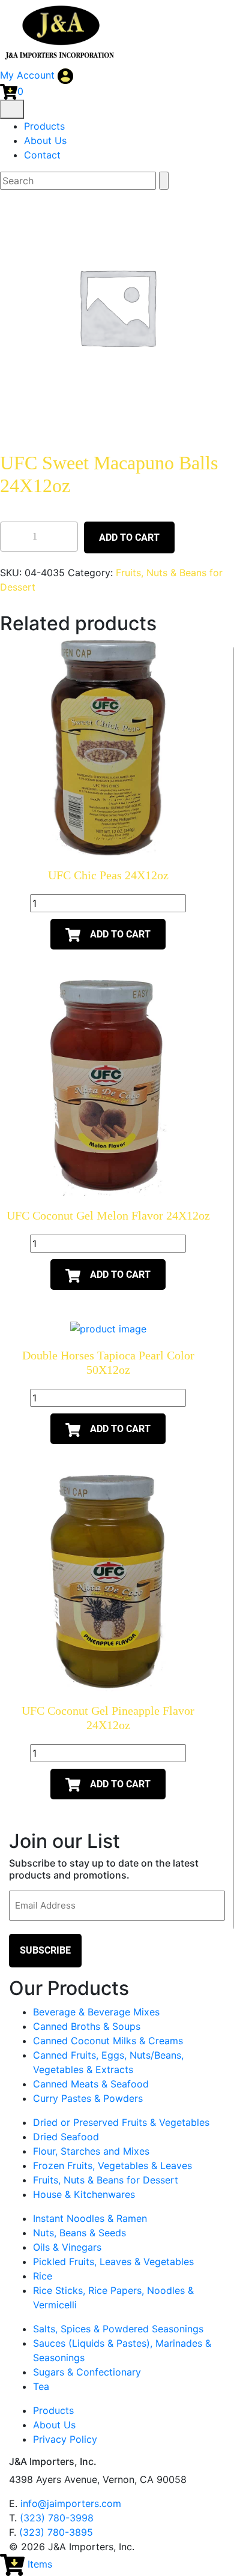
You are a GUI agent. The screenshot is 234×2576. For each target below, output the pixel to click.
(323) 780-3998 (57, 2518)
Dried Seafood (66, 2137)
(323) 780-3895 (56, 2532)
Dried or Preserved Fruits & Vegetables (121, 2122)
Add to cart (129, 537)
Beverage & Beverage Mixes (96, 2012)
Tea (41, 2386)
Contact (42, 155)
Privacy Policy (65, 2439)
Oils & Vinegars (67, 2247)
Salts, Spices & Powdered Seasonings (118, 2329)
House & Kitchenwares (84, 2194)
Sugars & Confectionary (87, 2372)
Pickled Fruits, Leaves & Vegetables (113, 2262)
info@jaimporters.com (71, 2503)
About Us (45, 140)
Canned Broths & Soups (87, 2026)
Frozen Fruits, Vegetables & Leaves (112, 2165)
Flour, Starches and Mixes (91, 2151)
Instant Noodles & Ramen (90, 2218)
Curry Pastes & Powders (88, 2098)
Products (44, 126)
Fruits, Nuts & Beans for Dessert (106, 2180)
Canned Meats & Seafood (91, 2084)
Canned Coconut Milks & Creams (108, 2041)
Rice (43, 2276)
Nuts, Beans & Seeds (79, 2233)
